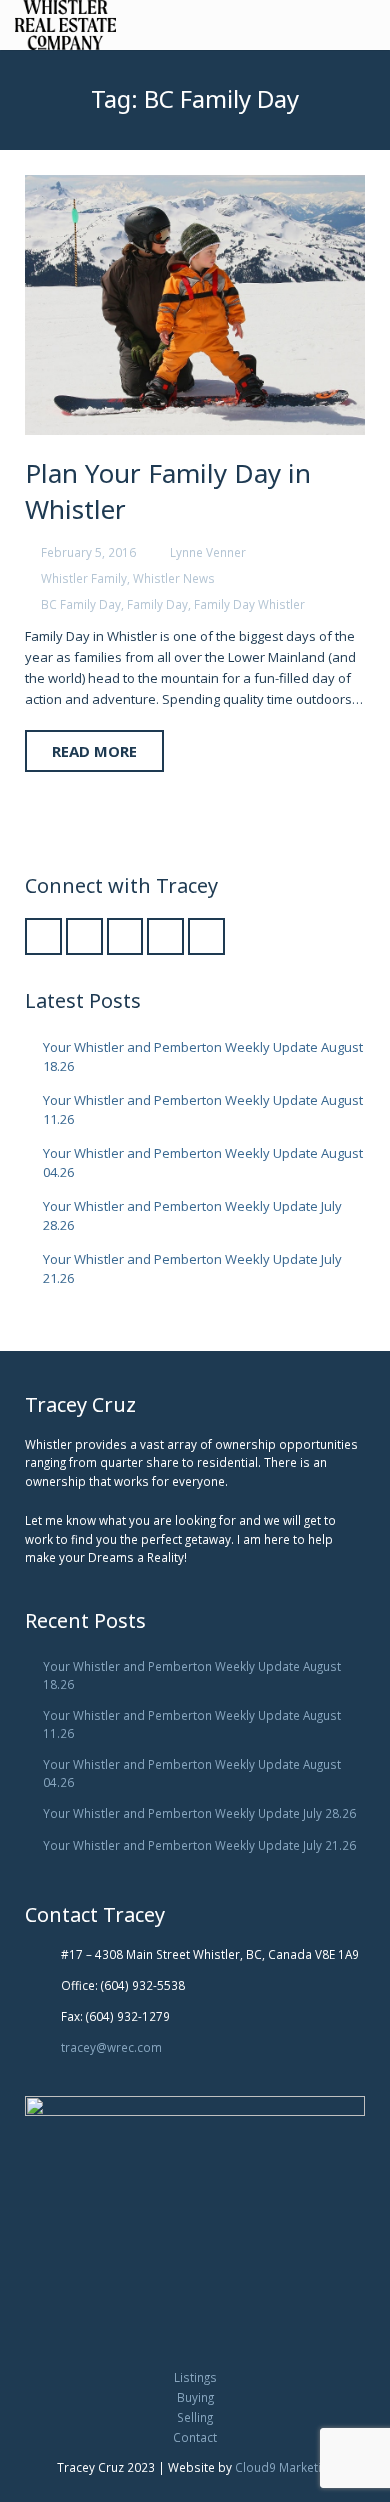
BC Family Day (81, 604)
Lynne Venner (208, 552)
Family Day (157, 604)
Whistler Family (84, 578)
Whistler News (174, 578)
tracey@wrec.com (111, 2047)
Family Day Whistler (249, 604)
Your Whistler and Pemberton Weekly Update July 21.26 (199, 1845)
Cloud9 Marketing (284, 2467)
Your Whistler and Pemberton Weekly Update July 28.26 (199, 1813)
